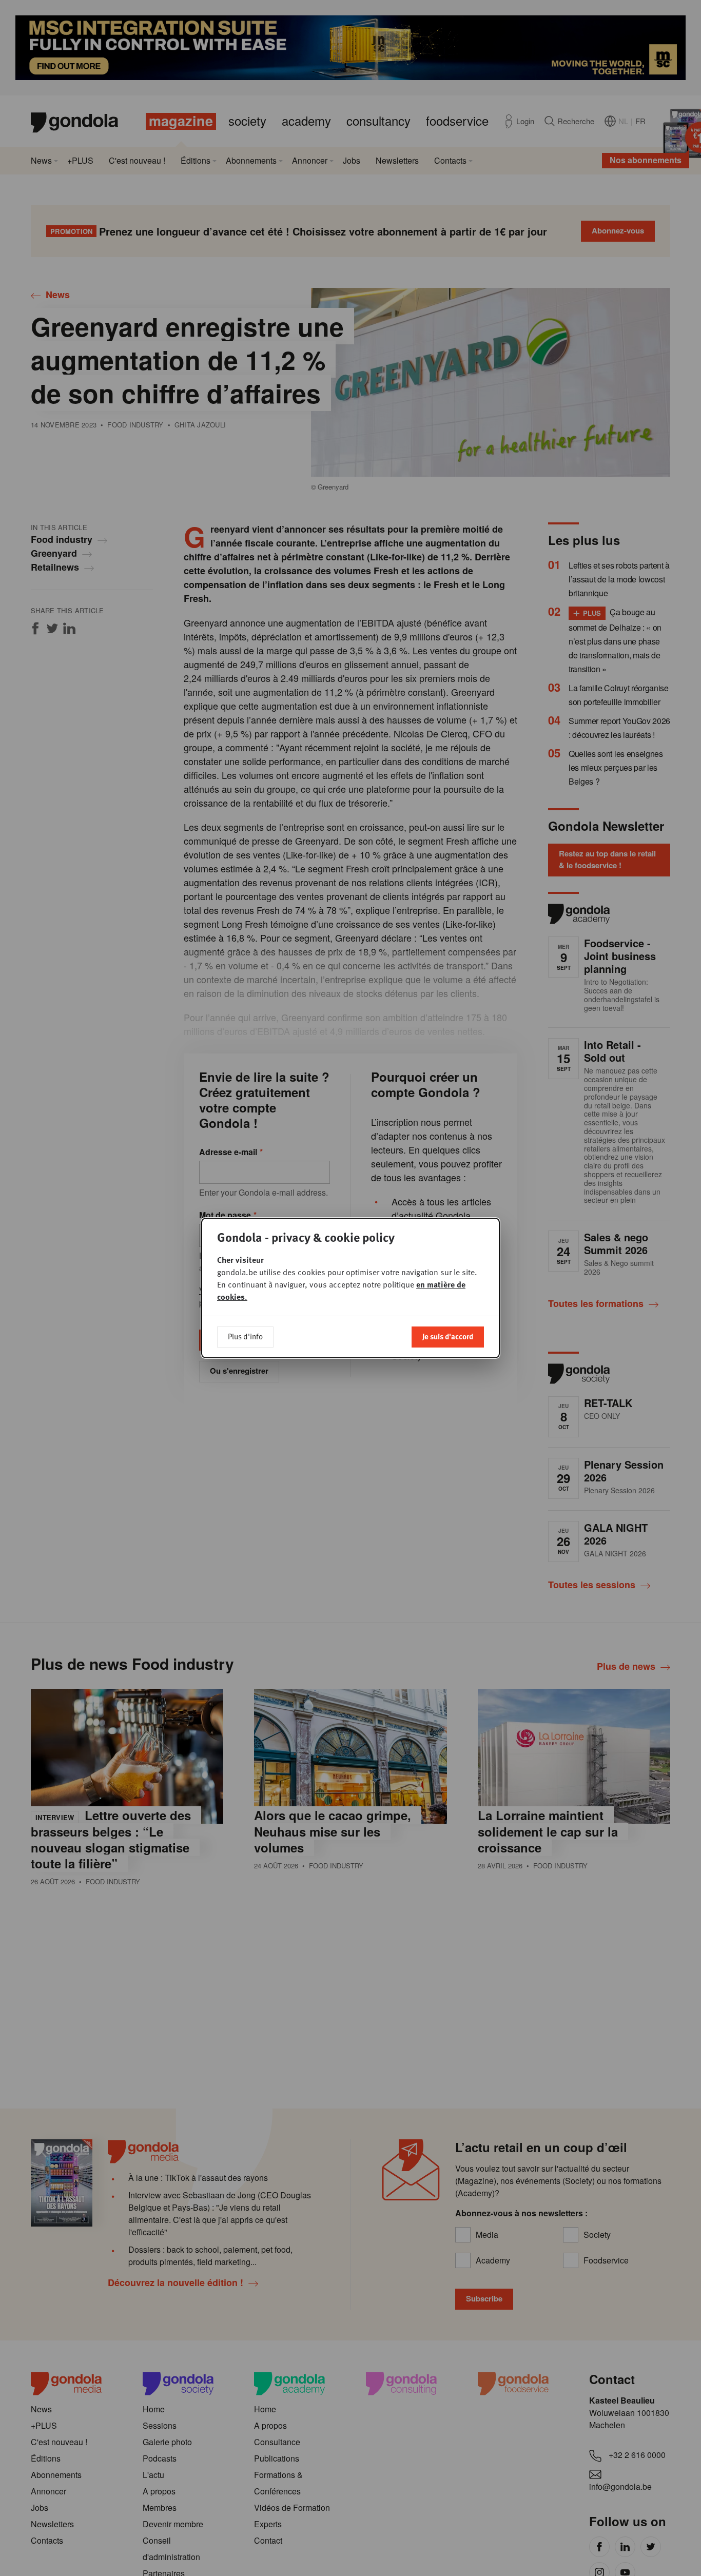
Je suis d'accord (448, 1336)
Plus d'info (245, 1336)
